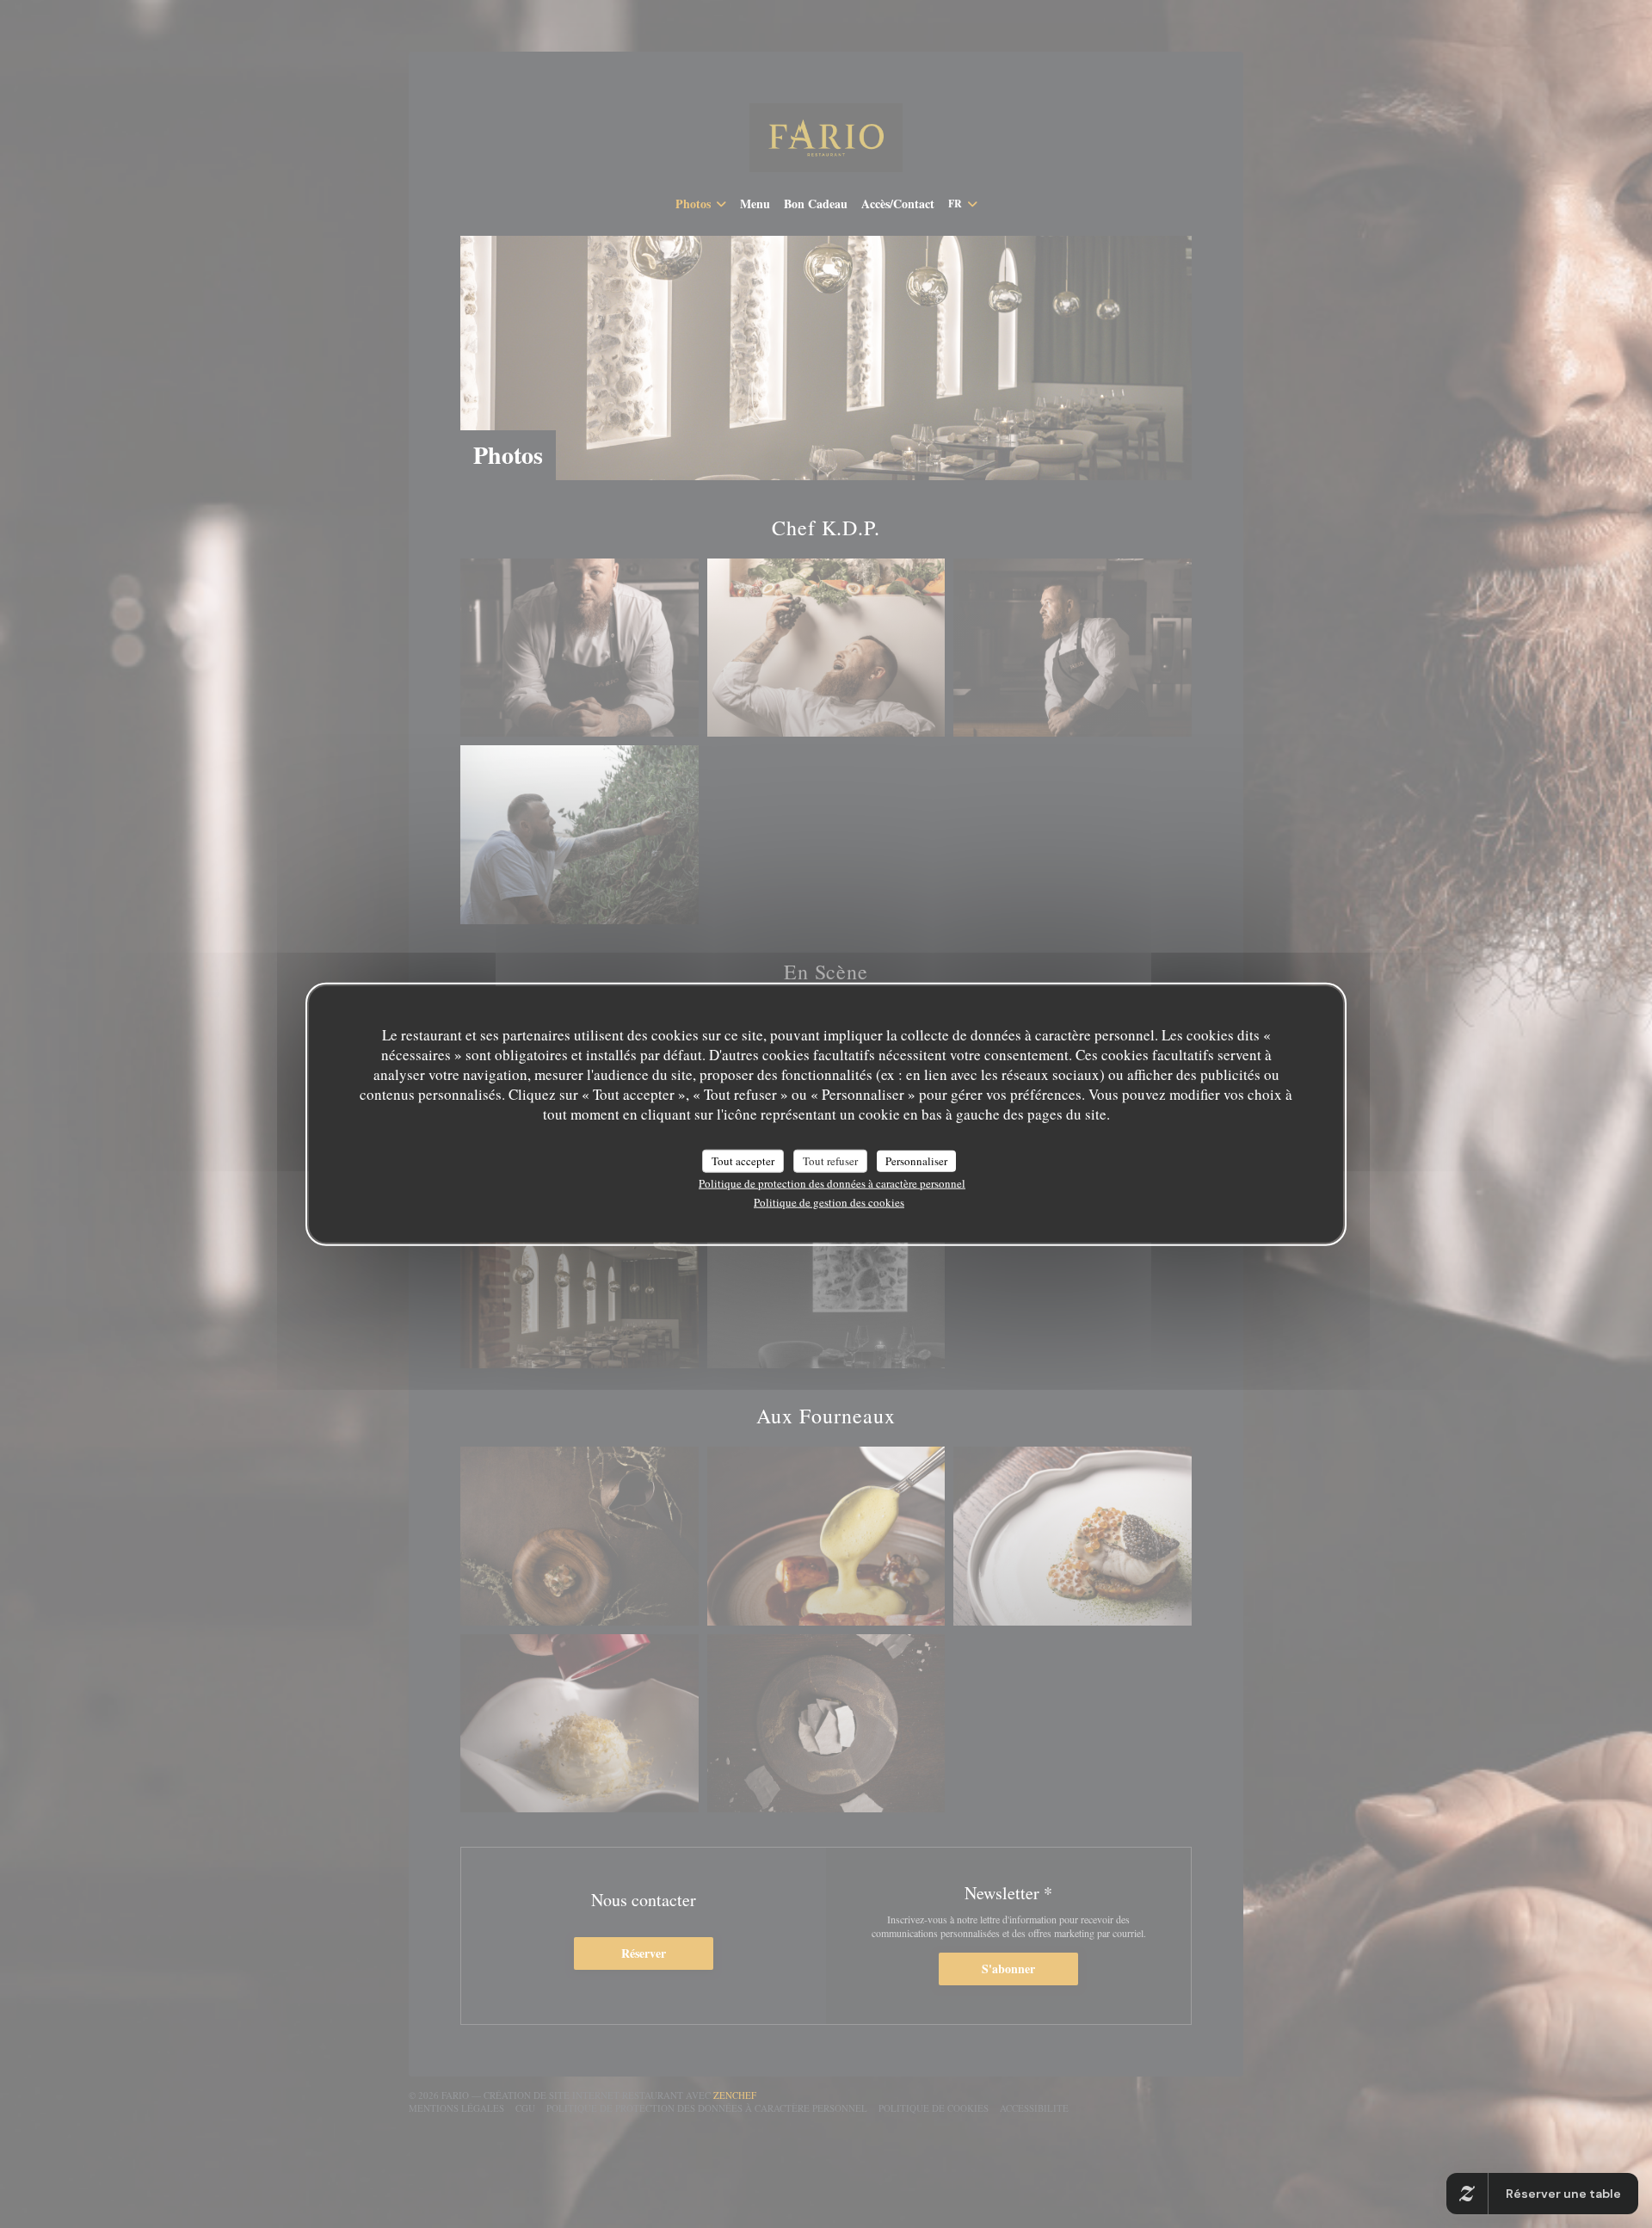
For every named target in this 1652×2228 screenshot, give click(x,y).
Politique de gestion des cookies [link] (829, 1202)
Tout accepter (743, 1160)
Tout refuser (830, 1160)
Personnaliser (916, 1160)
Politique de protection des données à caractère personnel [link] (832, 1183)
